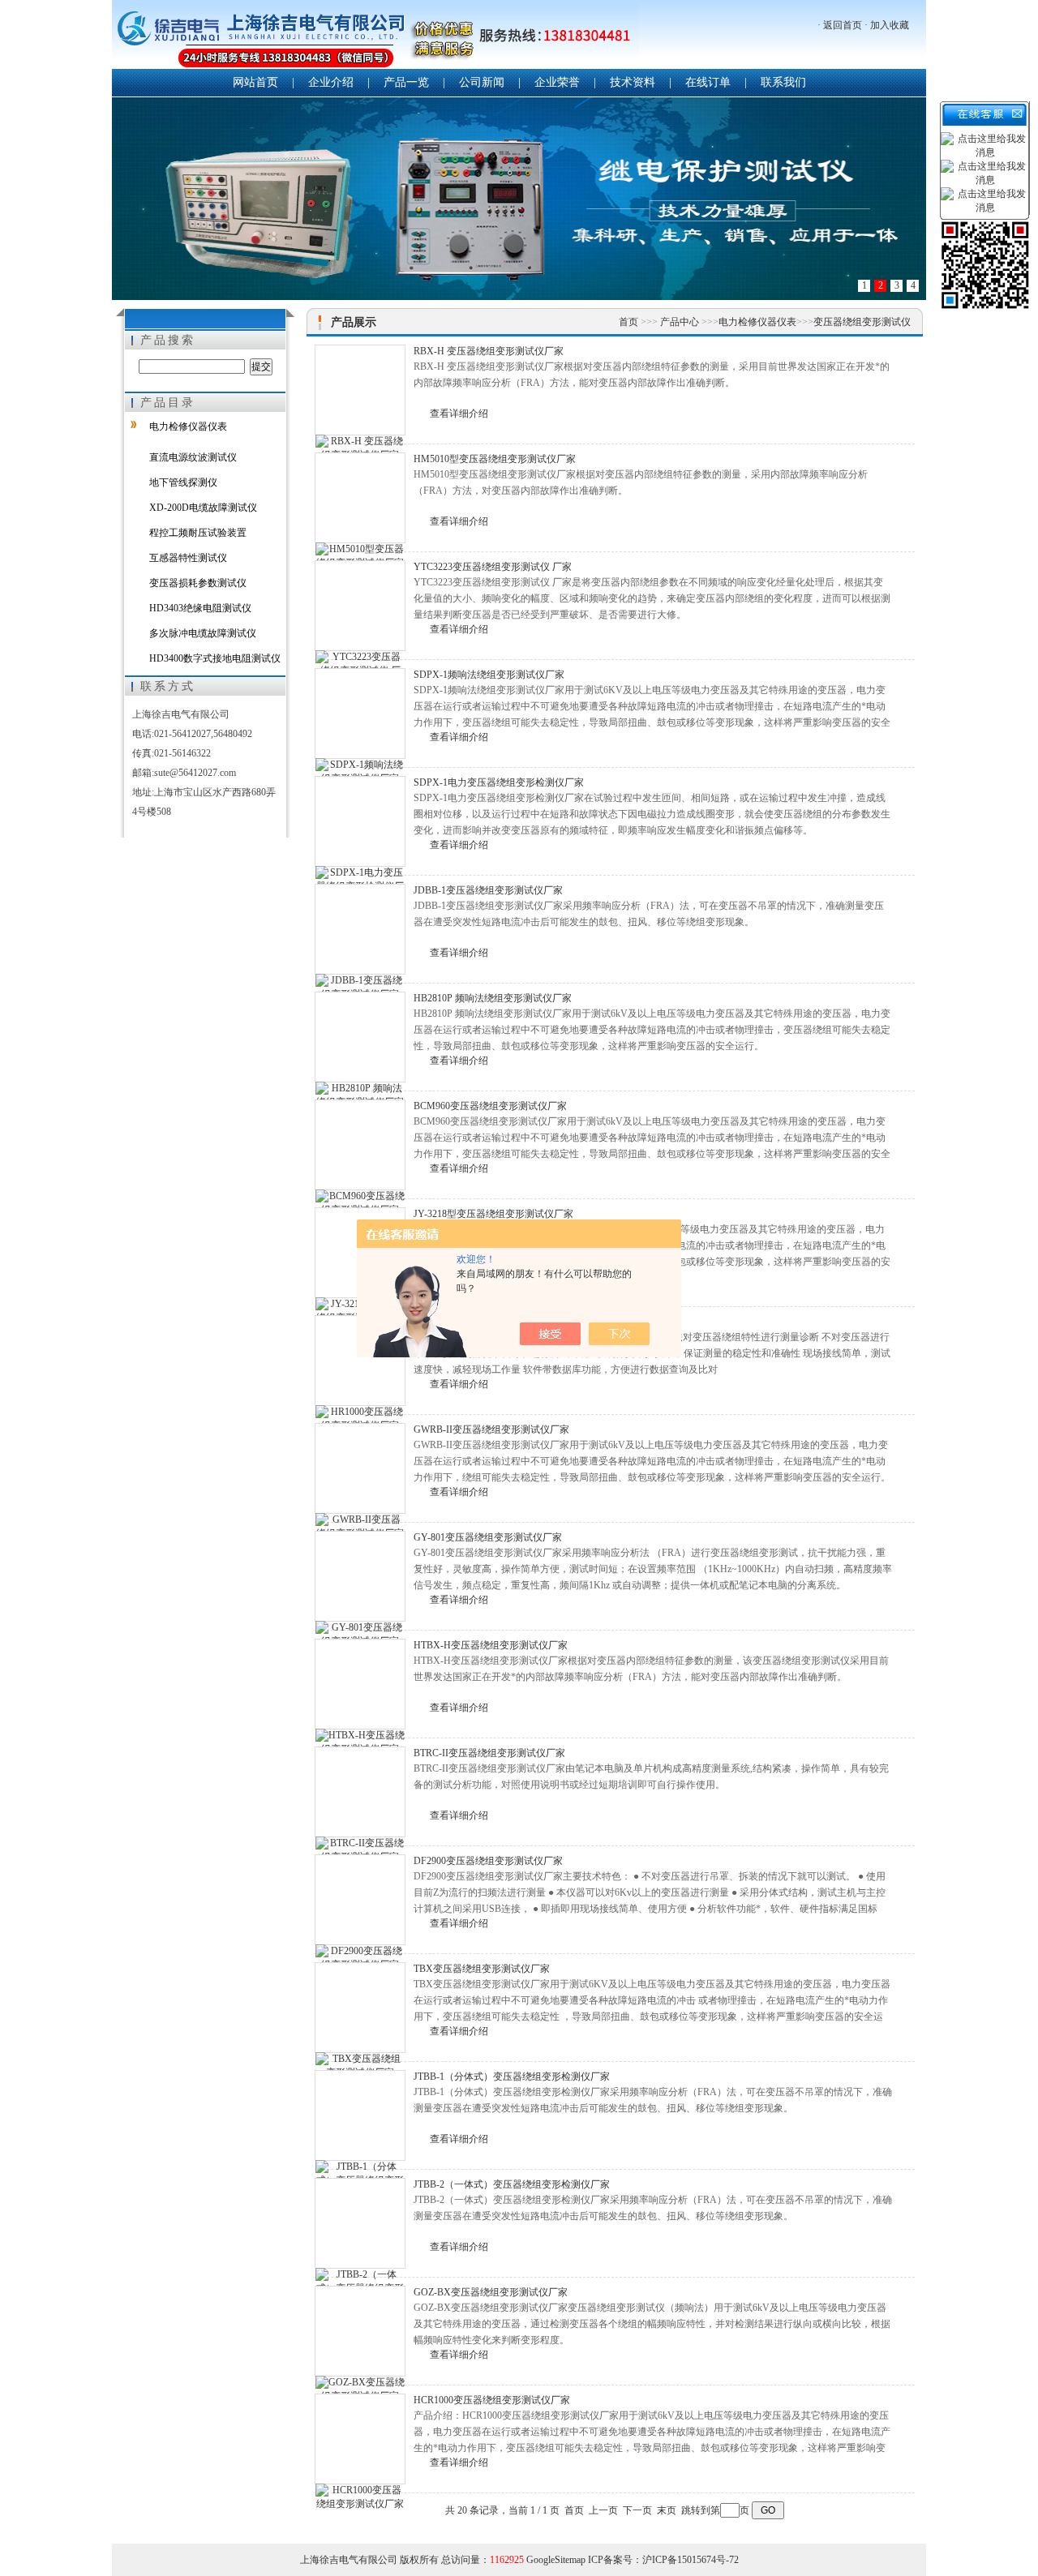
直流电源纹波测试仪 (193, 457)
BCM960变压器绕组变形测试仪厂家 (490, 1106)
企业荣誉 (557, 82)
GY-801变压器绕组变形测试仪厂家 (488, 1537)
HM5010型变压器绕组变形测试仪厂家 (495, 459)
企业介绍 (331, 82)
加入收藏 (890, 25)
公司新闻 (482, 82)
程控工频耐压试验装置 (198, 533)
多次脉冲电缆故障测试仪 (203, 633)
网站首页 (255, 82)
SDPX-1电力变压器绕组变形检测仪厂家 (499, 782)
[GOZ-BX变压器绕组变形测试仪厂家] (360, 2331)
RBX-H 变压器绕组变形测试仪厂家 (489, 351)
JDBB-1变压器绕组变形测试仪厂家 (488, 890)
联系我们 (783, 82)
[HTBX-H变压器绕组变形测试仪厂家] (360, 1684)
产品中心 (681, 322)
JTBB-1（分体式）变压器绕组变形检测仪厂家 (512, 2077)
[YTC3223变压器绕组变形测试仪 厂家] (360, 606)
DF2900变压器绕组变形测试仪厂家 (488, 1861)
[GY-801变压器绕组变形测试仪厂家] (360, 1576)
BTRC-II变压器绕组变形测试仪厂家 (489, 1753)
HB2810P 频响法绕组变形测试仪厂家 (493, 998)
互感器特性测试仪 (188, 558)
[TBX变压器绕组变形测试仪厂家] (360, 2008)
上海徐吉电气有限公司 (375, 36)
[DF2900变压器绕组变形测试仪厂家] (360, 1900)
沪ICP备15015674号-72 (691, 2560)
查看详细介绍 (459, 414)
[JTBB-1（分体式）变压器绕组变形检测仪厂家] (360, 2115)
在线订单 (708, 82)
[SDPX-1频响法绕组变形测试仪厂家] (360, 714)
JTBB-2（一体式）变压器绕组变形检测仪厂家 (512, 2184)
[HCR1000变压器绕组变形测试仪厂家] (360, 2439)
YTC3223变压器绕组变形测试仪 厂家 (493, 567)
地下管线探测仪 (183, 482)
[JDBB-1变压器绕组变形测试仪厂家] (360, 929)
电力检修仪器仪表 (188, 426)
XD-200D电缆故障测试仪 (203, 508)
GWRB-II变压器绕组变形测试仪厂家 (491, 1429)
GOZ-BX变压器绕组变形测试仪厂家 (491, 2292)
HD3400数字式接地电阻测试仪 (215, 658)
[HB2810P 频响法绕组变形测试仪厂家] (360, 1037)
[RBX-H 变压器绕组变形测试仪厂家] (360, 390)
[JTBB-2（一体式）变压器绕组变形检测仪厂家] (360, 2223)
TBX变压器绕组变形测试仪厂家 (482, 1969)
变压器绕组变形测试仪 (862, 322)
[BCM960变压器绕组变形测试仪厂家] (360, 1145)
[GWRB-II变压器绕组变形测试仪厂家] (360, 1468)
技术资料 (633, 82)
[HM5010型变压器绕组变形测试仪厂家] (360, 498)
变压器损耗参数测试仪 (198, 583)
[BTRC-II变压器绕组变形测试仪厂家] (360, 1792)
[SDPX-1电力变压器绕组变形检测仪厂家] (360, 821)
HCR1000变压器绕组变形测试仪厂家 (492, 2400)
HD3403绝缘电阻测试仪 (200, 608)
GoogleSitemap (556, 2560)
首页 (630, 322)
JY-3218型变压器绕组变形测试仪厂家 (493, 1214)
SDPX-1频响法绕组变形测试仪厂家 (489, 675)
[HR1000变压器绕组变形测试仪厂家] (360, 1361)
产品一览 (406, 82)
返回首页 (843, 25)
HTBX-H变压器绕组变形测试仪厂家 (491, 1645)
